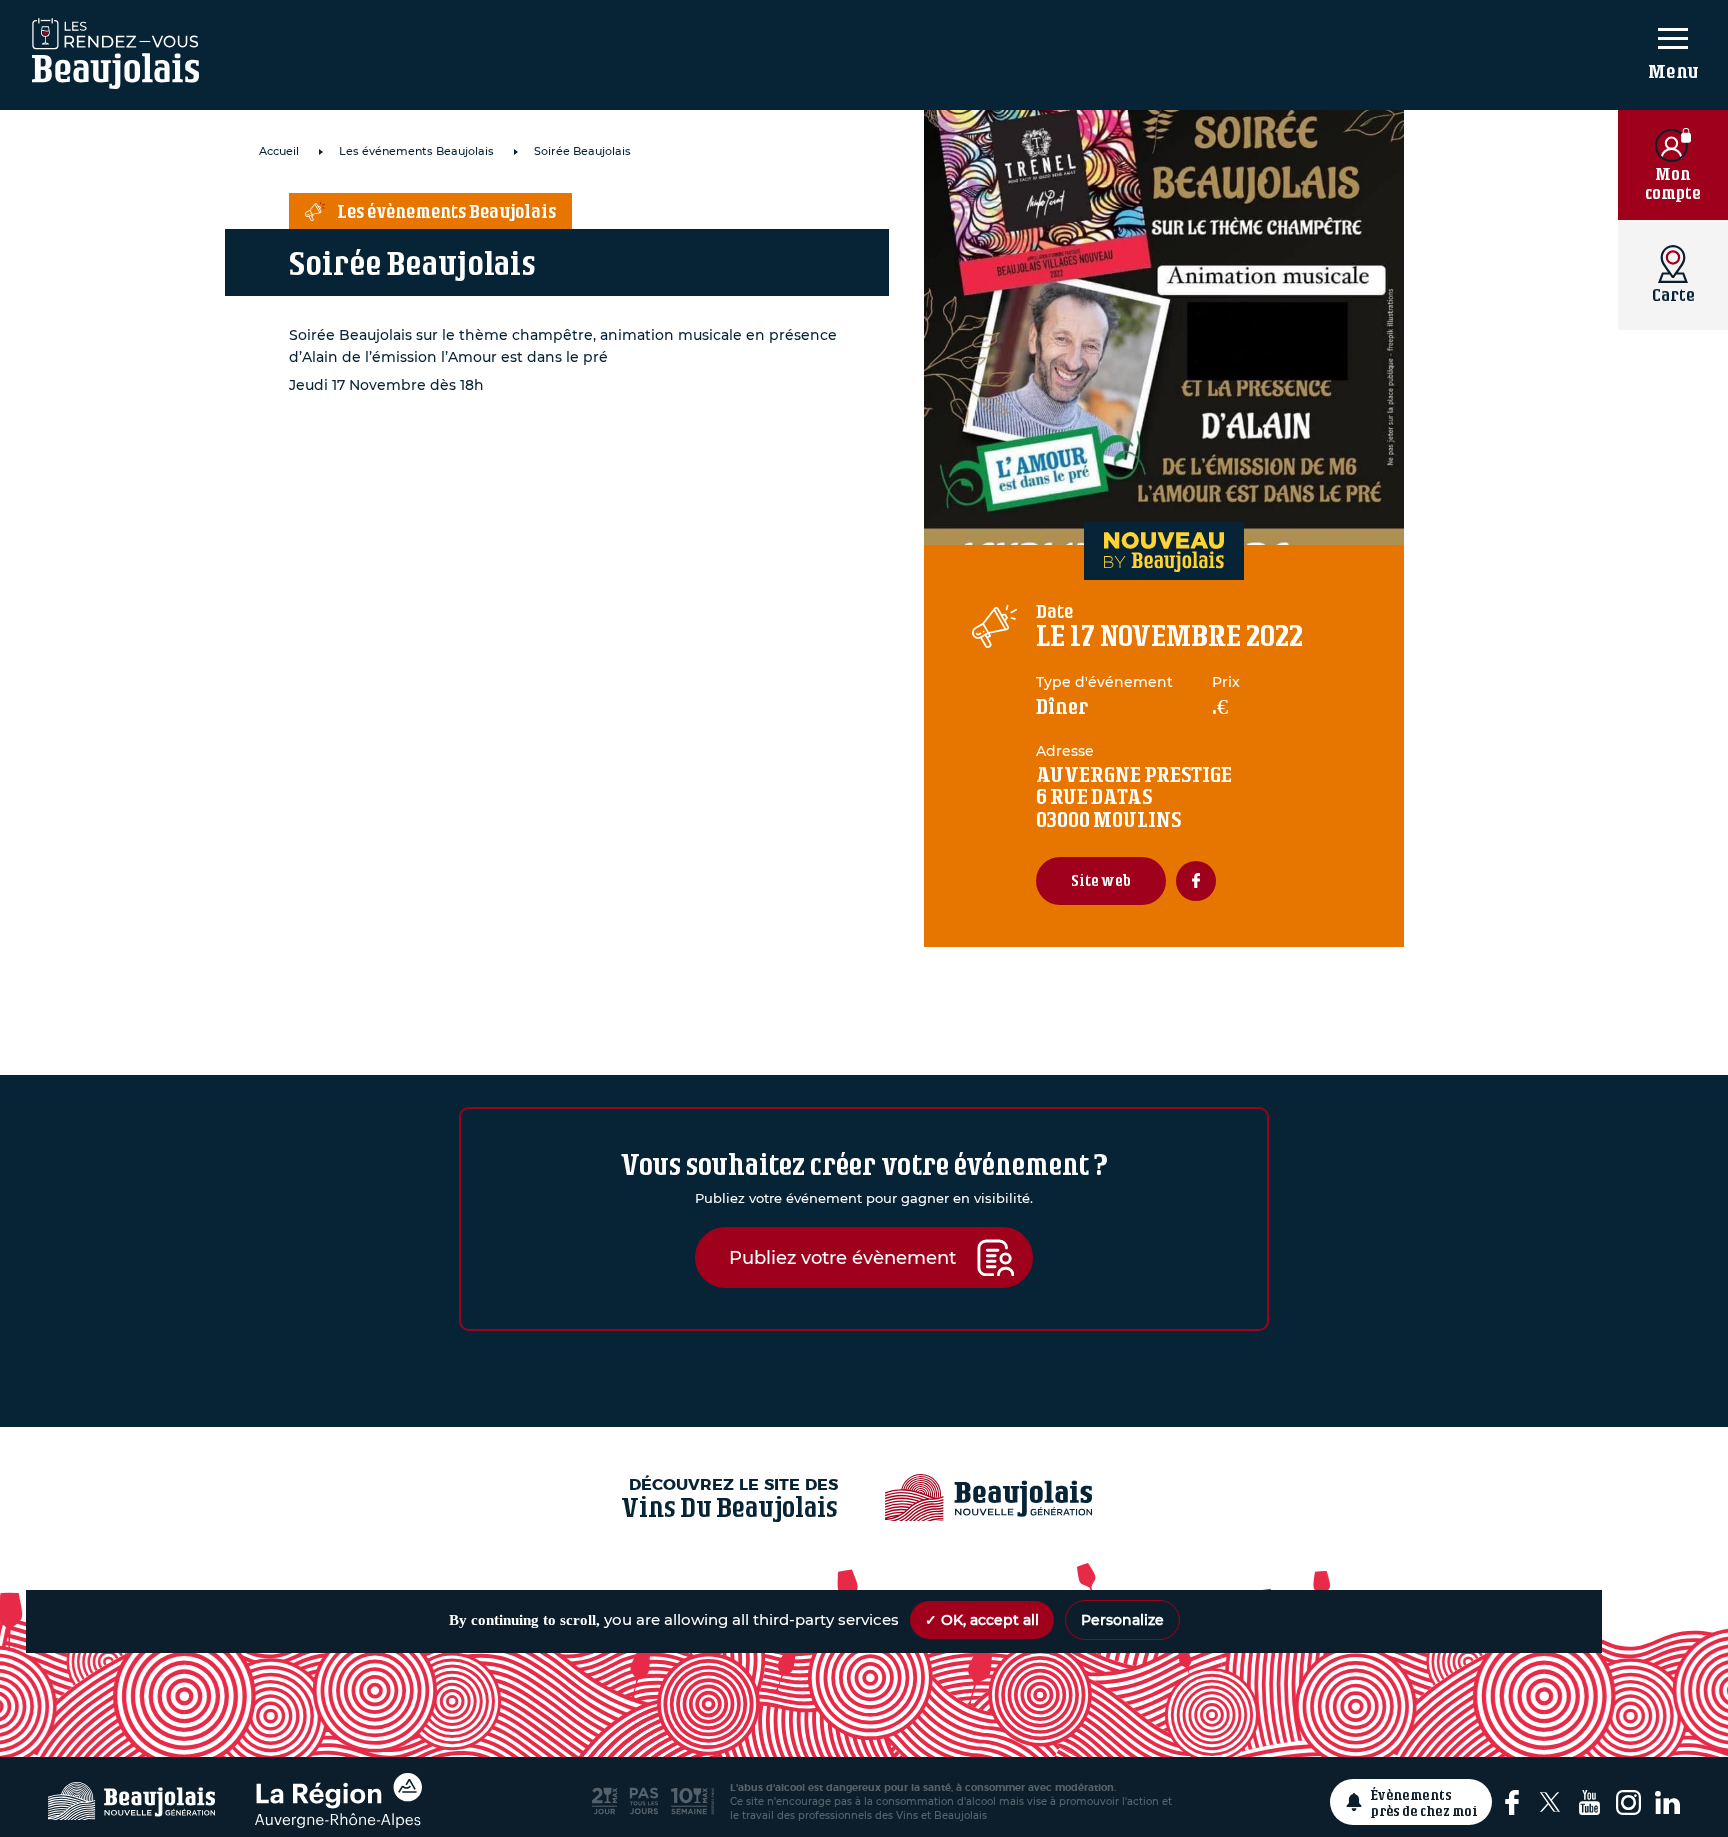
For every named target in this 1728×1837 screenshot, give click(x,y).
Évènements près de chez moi (1424, 1802)
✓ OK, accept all (982, 1620)
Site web (1101, 880)
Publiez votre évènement (842, 1257)
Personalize (1122, 1620)
